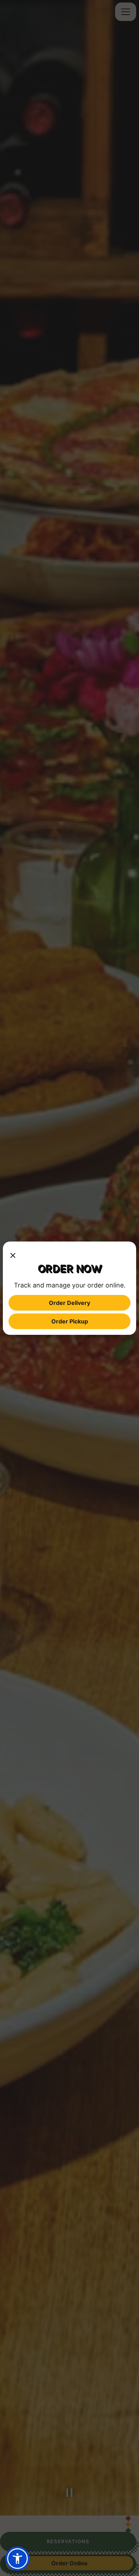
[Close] (13, 1254)
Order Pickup (70, 1321)
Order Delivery (69, 1303)
